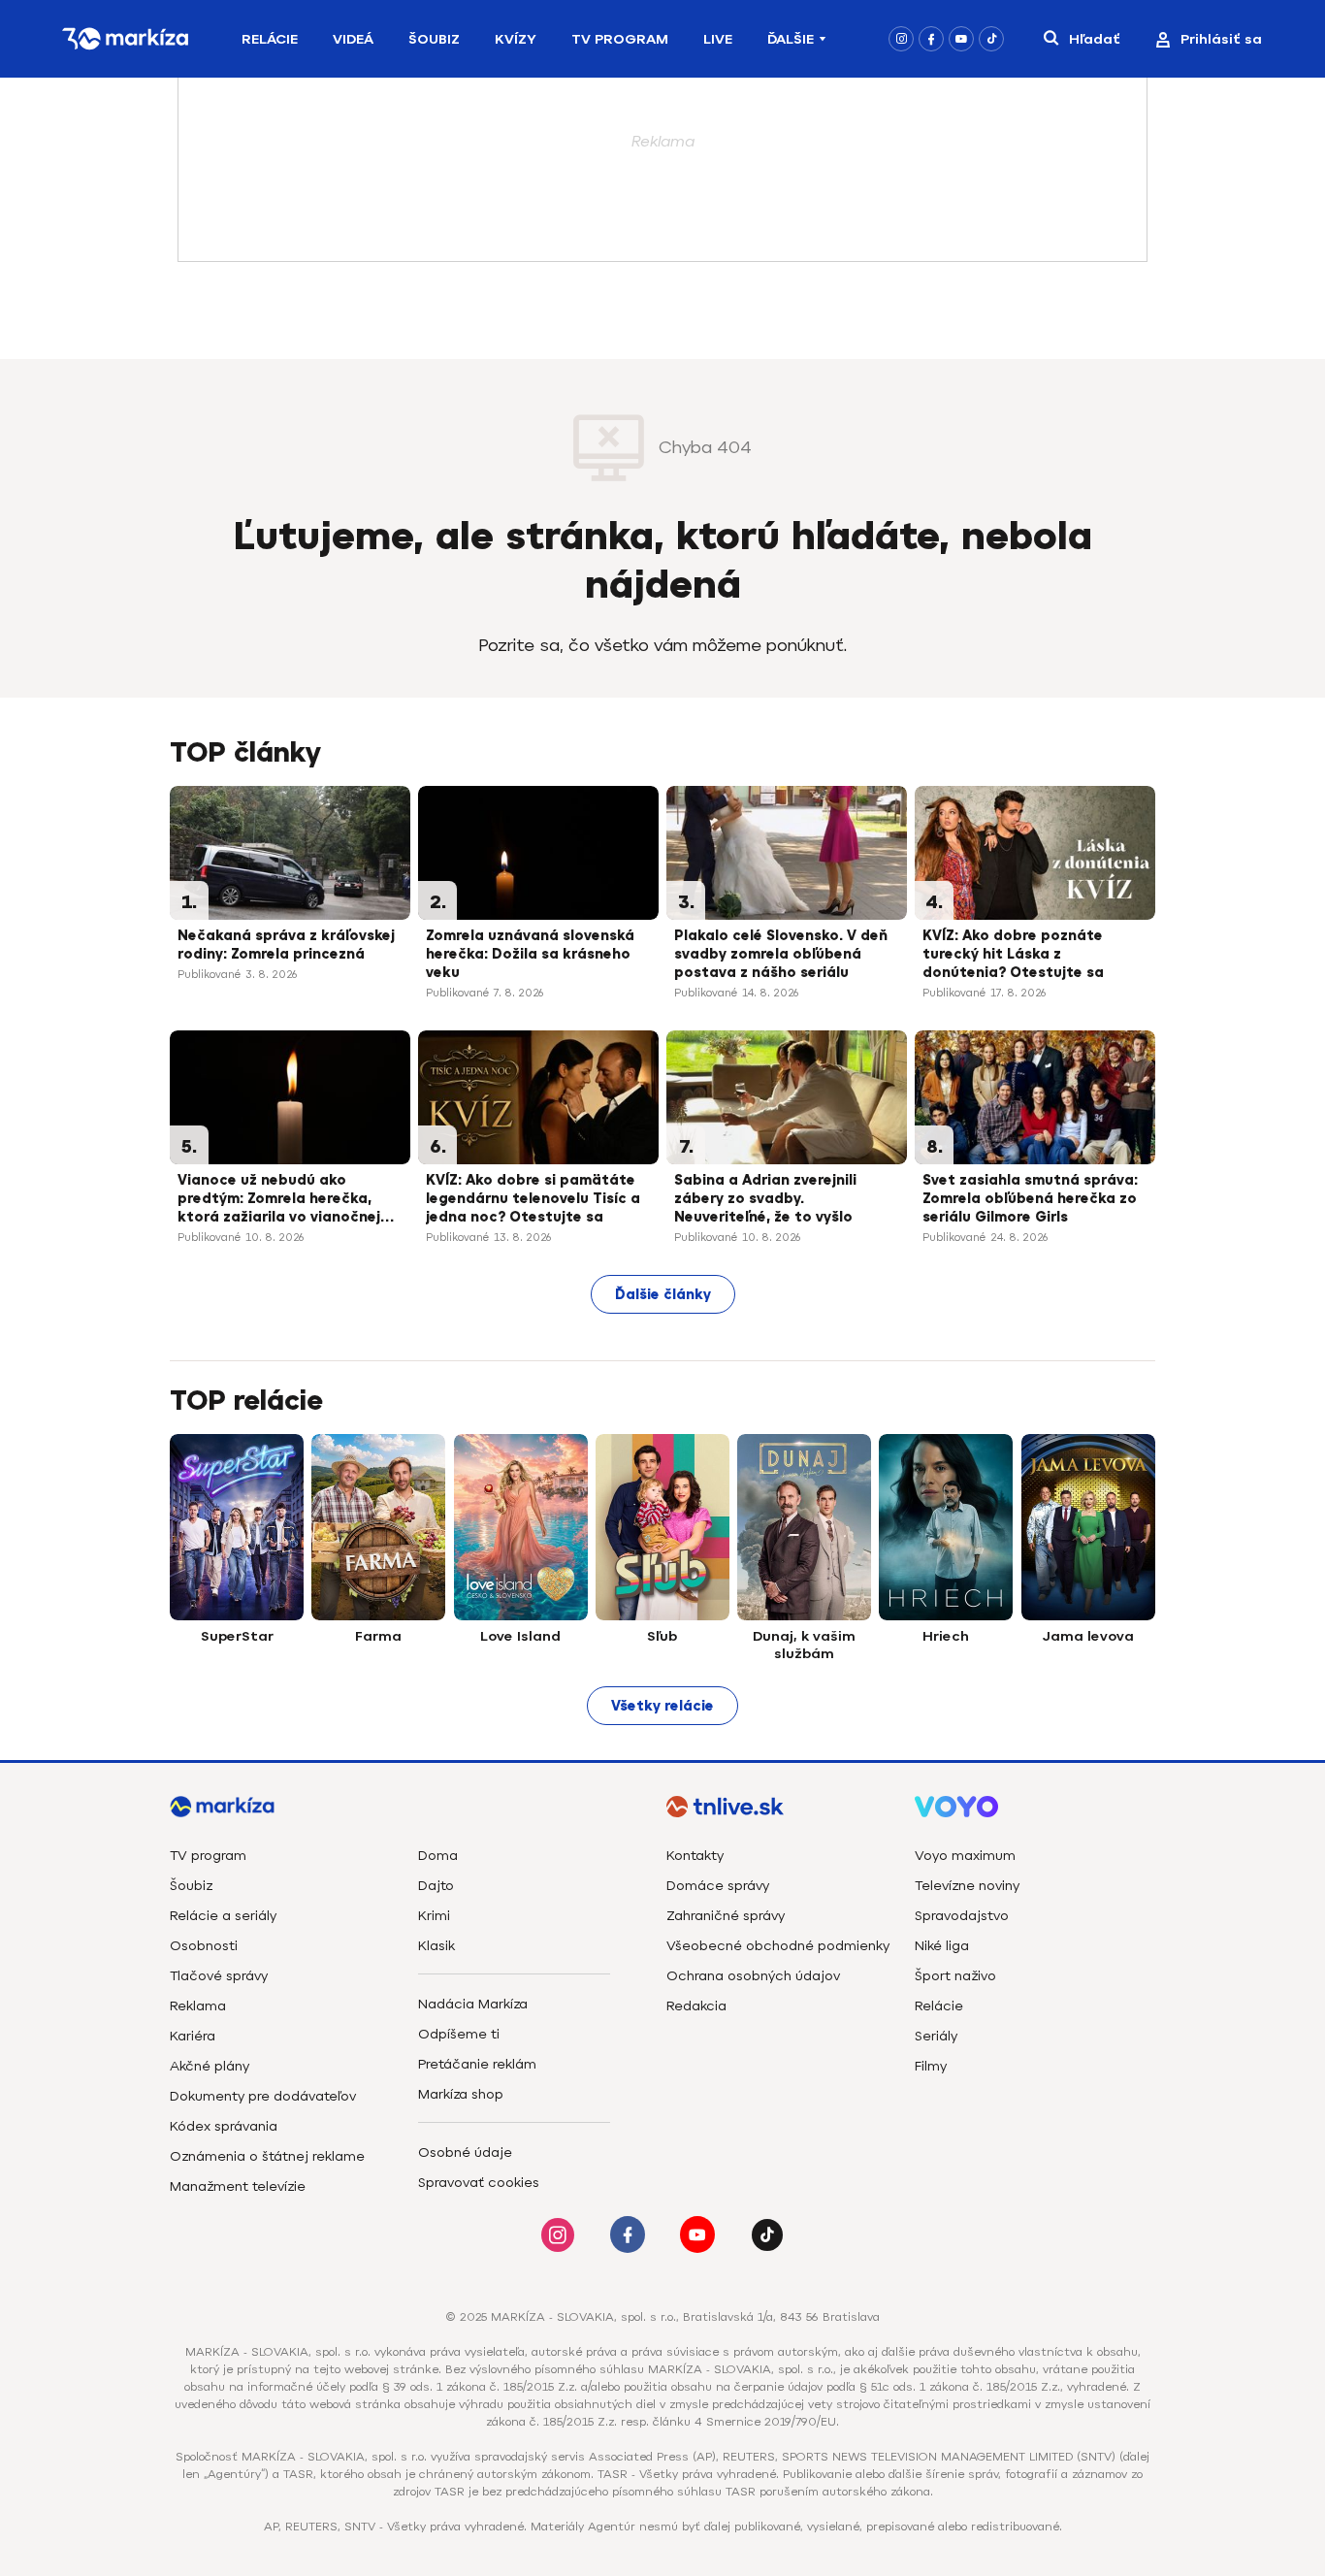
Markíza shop (461, 2094)
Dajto (436, 1886)
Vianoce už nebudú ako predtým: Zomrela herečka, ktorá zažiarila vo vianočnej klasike (279, 1200)
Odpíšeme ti (459, 2034)
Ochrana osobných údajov (753, 1976)
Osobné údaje (465, 2152)
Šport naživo (955, 1976)
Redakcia (696, 2006)
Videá (353, 39)
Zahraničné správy (726, 1916)
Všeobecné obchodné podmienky (778, 1946)
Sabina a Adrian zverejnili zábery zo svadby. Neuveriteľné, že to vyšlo (765, 1199)
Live (718, 39)
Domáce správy (718, 1886)
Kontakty (695, 1856)
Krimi (434, 1916)
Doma (438, 1856)
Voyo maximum (965, 1856)
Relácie (270, 39)
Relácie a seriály (223, 1916)
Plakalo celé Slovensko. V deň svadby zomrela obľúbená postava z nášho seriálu (781, 954)
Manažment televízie (238, 2186)
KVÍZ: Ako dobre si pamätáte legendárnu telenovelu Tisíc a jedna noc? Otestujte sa (533, 1199)
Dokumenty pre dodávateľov (263, 2096)
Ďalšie (791, 39)
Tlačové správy (219, 1976)
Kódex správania (224, 2126)
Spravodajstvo (962, 1916)
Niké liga (942, 1946)
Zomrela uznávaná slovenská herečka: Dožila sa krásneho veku (530, 954)
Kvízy (516, 39)
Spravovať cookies (479, 2183)
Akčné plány (210, 2066)
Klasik (436, 1946)
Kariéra (193, 2036)
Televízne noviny (967, 1886)
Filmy (931, 2066)
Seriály (936, 2036)
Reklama (198, 2006)
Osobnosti (204, 1946)
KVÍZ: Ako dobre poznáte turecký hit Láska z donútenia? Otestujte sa (1013, 954)
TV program (208, 1856)
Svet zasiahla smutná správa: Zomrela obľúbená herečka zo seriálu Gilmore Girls (1030, 1199)
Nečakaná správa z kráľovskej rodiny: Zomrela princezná (286, 945)
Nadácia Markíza (473, 2004)
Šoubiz (434, 39)
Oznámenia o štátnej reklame (267, 2156)
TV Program (620, 39)
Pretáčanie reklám (477, 2064)
